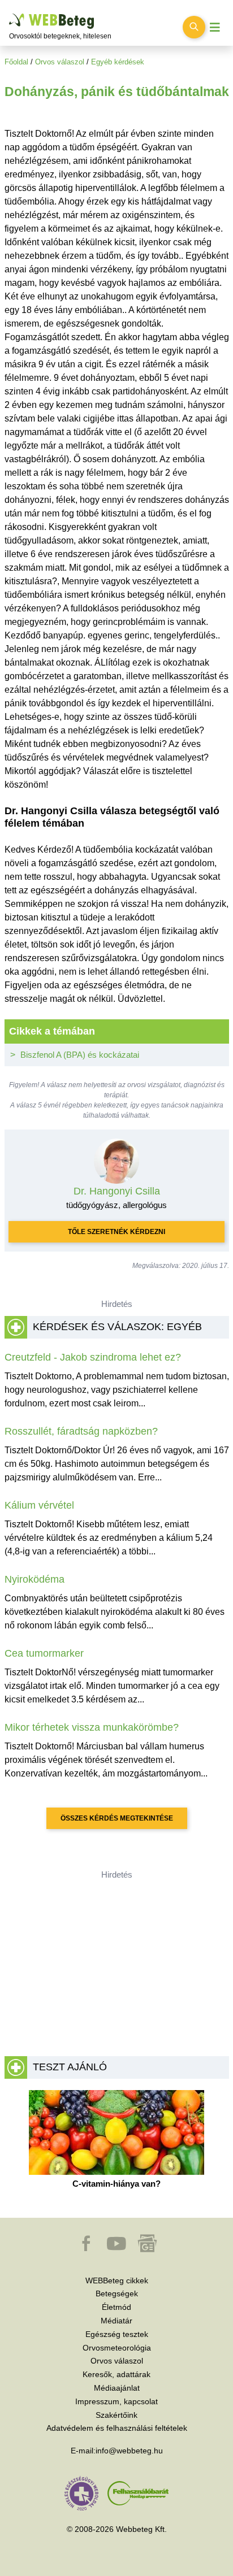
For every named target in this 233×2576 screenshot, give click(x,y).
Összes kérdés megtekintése (117, 1818)
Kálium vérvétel (39, 1505)
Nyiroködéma (34, 1579)
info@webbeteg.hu (129, 2451)
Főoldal (16, 62)
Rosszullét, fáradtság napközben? (81, 1431)
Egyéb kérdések (118, 62)
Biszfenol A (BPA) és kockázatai (80, 1055)
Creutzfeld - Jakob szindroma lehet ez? (93, 1357)
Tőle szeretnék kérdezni (116, 1232)
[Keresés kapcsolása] (194, 27)
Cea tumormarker (44, 1653)
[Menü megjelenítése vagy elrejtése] (215, 27)
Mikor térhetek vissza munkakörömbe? (92, 1727)
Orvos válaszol (60, 62)
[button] (87, 2249)
